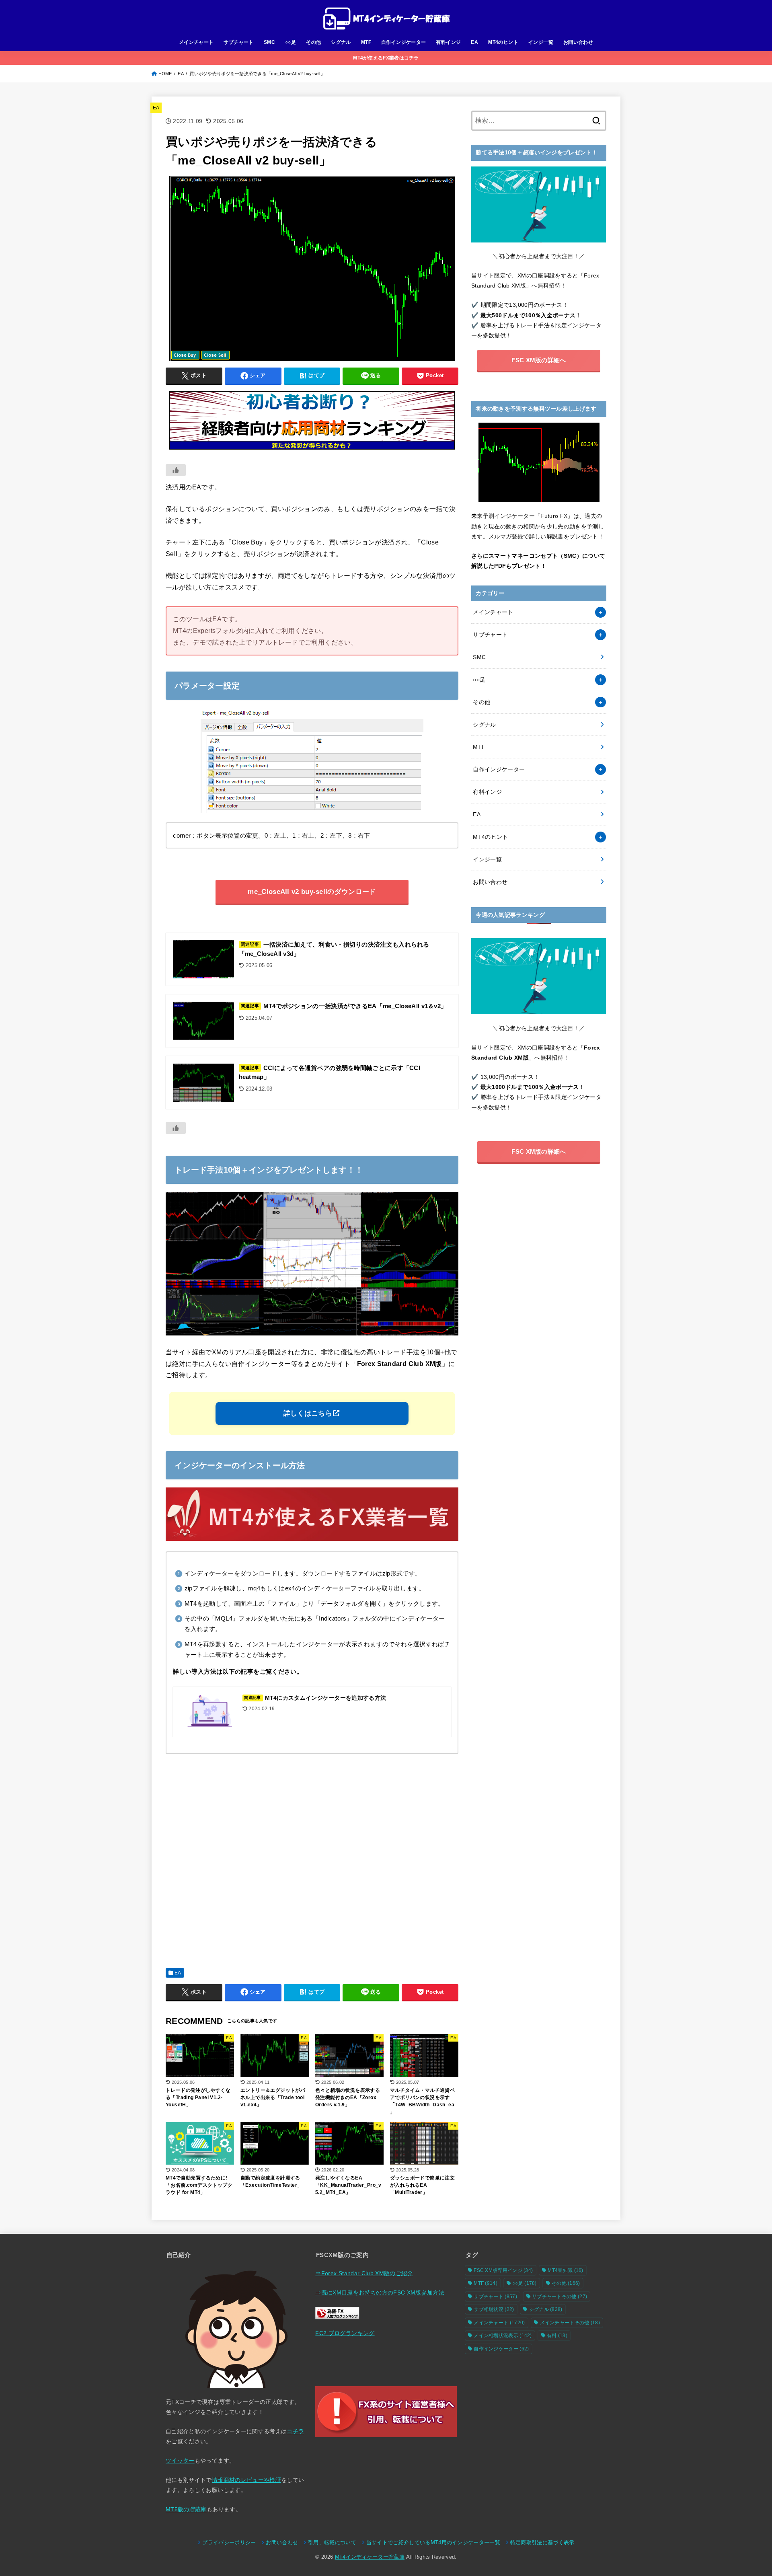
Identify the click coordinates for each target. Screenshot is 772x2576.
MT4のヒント (503, 42)
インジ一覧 (541, 42)
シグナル (341, 42)
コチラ (295, 2431)
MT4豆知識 (565, 2270)
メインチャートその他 (570, 2323)
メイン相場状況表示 (503, 2336)
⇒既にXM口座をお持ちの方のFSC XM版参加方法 (380, 2293)
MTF (366, 42)
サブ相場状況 (494, 2309)
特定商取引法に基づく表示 (542, 2543)
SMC (269, 42)
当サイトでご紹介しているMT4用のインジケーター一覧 (433, 2543)
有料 (557, 2336)
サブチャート (238, 42)
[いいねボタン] (176, 470)
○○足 (291, 42)
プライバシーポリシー (229, 2543)
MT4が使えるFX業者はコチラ (386, 58)
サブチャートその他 (559, 2297)
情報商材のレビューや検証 (246, 2480)
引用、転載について (332, 2543)
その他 (313, 42)
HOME (165, 74)
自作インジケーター (404, 42)
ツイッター (180, 2461)
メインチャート (196, 42)
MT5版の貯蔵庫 (186, 2509)
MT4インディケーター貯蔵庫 (370, 2557)
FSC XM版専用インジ (503, 2270)
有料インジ (448, 42)
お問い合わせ (578, 42)
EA (474, 42)
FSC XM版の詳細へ (539, 360)
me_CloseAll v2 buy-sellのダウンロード (312, 892)
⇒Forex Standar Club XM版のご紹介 (364, 2273)
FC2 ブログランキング (345, 2333)
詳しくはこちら (308, 1413)
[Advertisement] (312, 1858)
